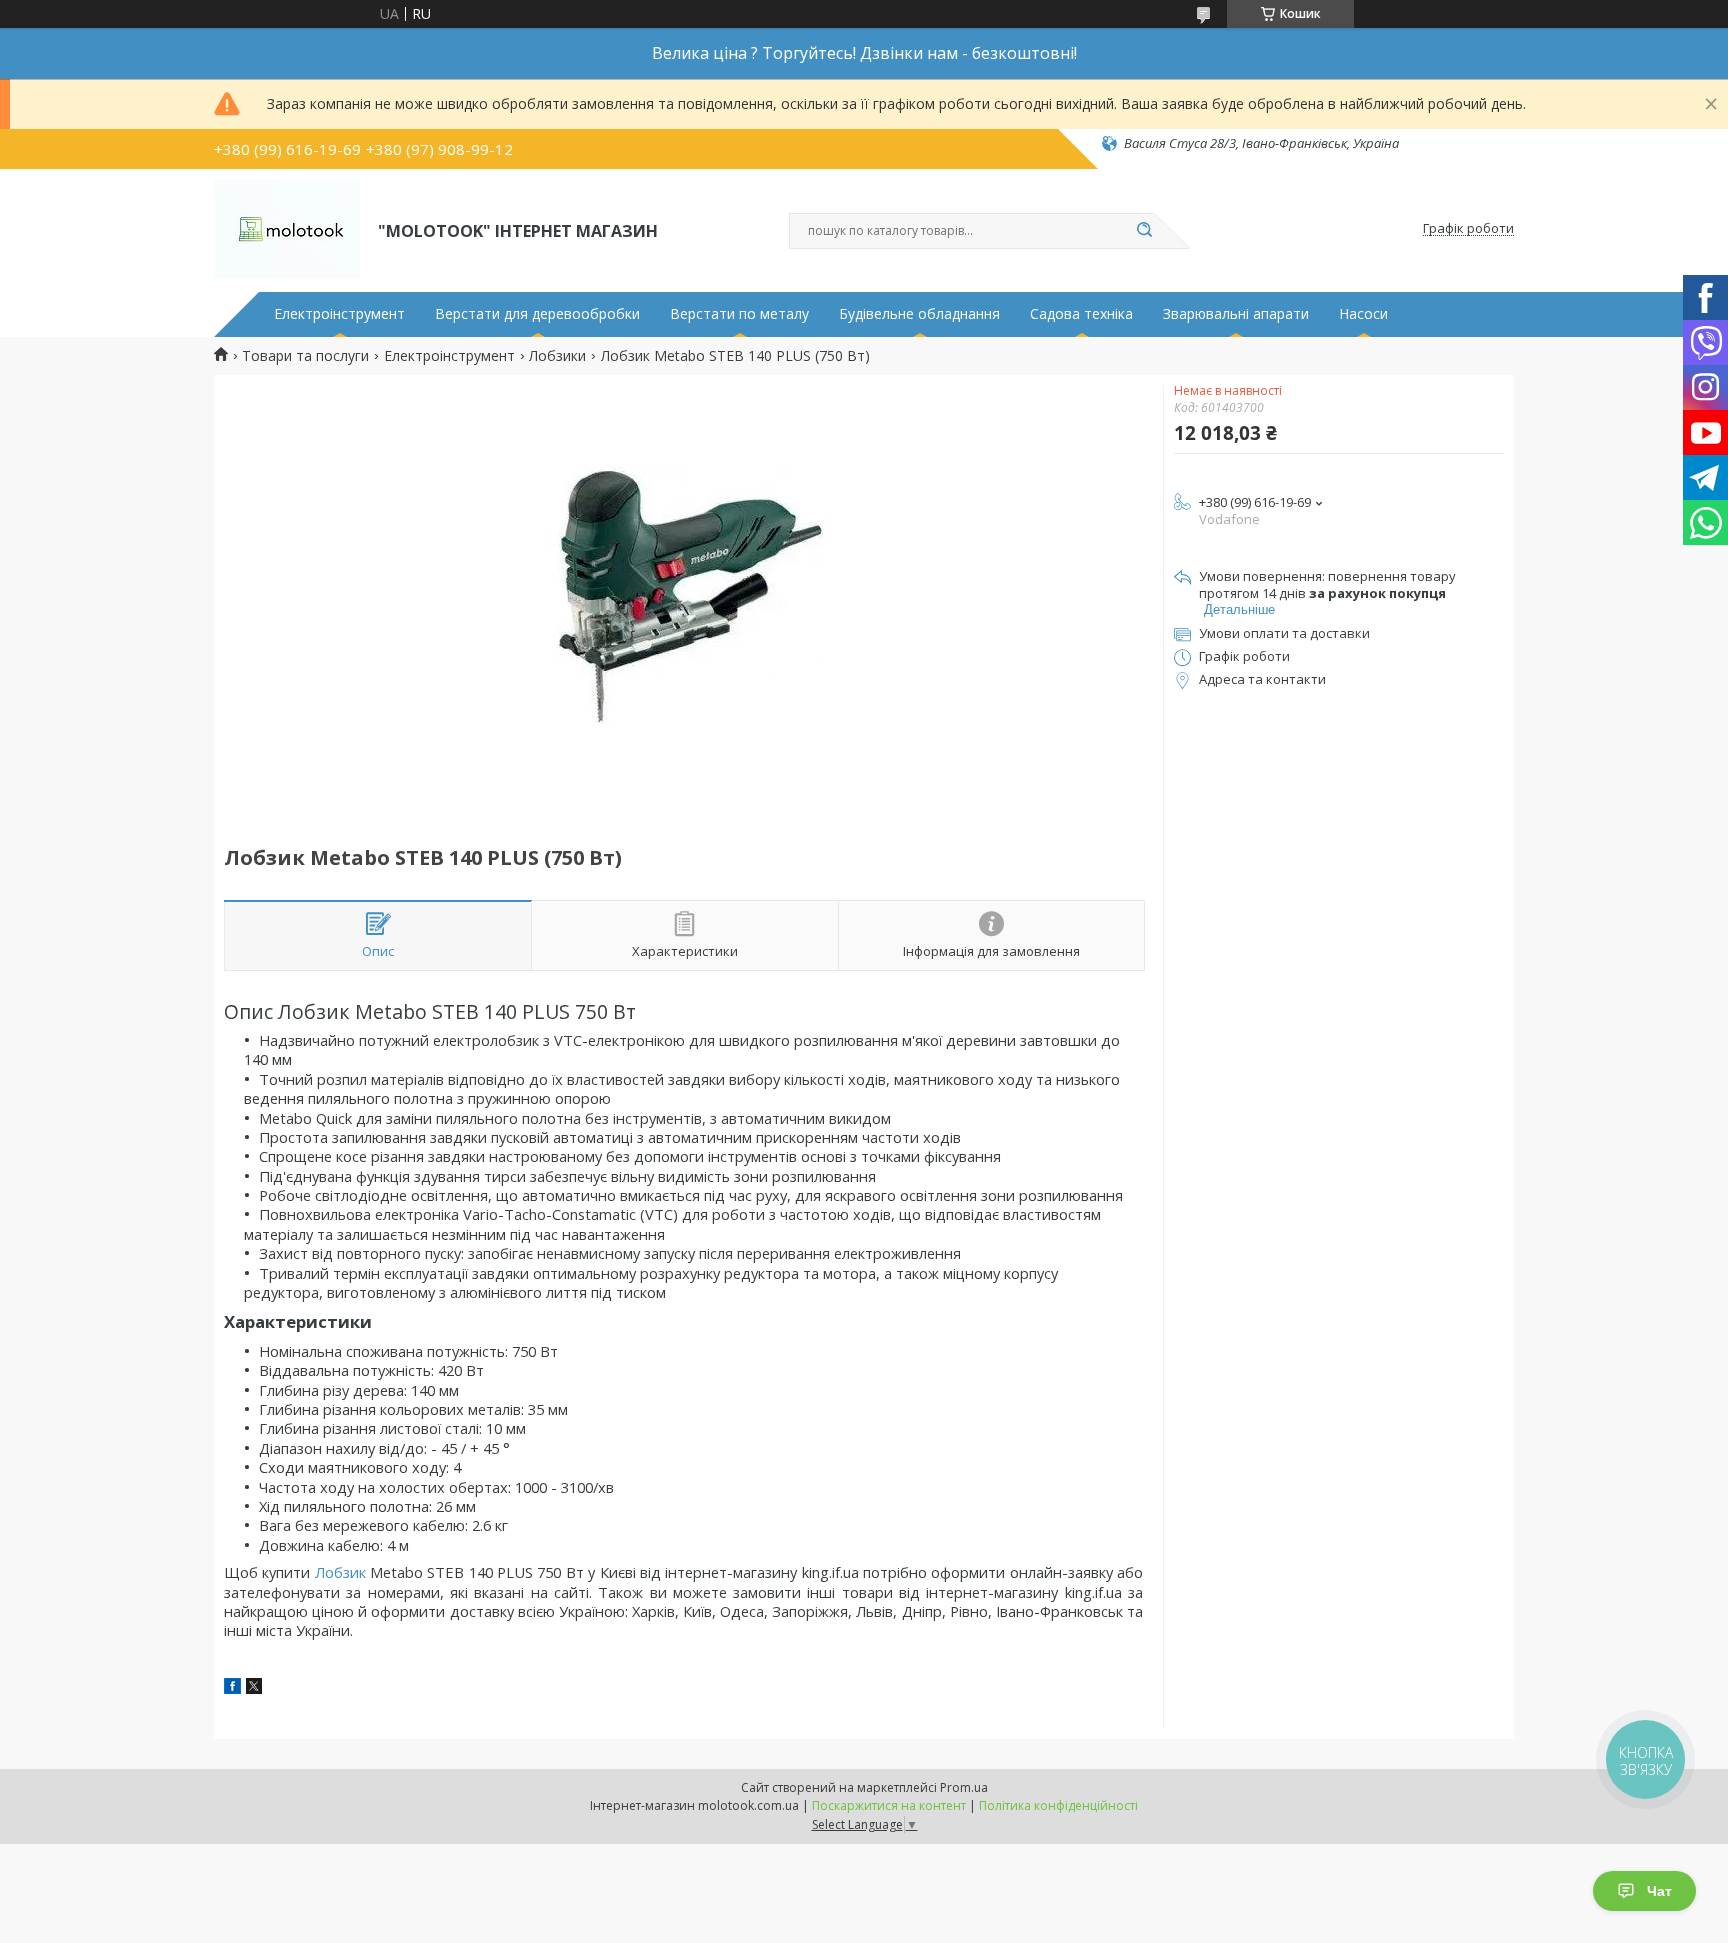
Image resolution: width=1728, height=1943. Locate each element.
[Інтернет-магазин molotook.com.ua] (287, 229)
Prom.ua (964, 1787)
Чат (1659, 1891)
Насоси (1363, 314)
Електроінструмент (339, 314)
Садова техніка (1081, 314)
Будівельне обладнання (919, 314)
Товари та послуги (305, 356)
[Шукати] (1144, 231)
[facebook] (232, 1688)
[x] (254, 1688)
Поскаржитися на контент (889, 1805)
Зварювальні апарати (1236, 314)
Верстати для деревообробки (537, 314)
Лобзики (557, 356)
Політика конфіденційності (1058, 1805)
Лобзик (340, 1572)
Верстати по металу (739, 314)
